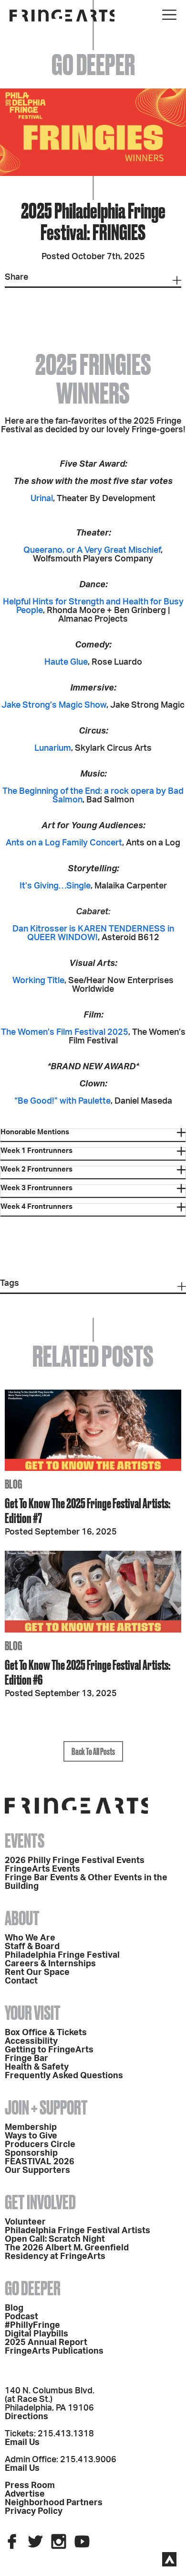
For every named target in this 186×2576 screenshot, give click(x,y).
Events (25, 1841)
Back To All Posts (93, 1751)
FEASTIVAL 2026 (40, 2162)
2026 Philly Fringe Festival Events (75, 1861)
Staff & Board (32, 1947)
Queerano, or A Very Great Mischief (92, 550)
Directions (26, 2417)
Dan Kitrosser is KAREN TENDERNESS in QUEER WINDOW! (93, 933)
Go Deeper (33, 2288)
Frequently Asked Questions (64, 2076)
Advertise (25, 2494)
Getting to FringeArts (49, 2050)
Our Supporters (37, 2170)
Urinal (42, 499)
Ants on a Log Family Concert (64, 843)
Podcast (21, 2317)
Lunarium (53, 748)
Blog (14, 2308)
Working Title (38, 981)
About (22, 1918)
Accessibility (31, 2041)
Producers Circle (40, 2145)
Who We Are (30, 1938)
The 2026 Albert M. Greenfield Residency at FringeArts (67, 2252)
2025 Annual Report (46, 2343)
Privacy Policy (34, 2511)
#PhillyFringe (32, 2325)
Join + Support (46, 2108)
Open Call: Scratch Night (55, 2239)
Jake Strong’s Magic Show (54, 705)
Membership (31, 2127)
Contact (21, 1981)
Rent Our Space (37, 1973)
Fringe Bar (26, 2059)
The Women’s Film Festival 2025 (65, 1032)
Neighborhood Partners (54, 2503)
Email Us (22, 2443)
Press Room (30, 2486)
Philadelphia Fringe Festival (62, 1955)
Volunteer (25, 2222)
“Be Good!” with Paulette (62, 1101)
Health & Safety (37, 2067)
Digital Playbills (36, 2334)
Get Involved (40, 2202)
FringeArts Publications (54, 2351)
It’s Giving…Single (55, 886)
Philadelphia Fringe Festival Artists (77, 2231)
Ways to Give (31, 2136)
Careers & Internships (50, 1964)
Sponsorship (31, 2153)
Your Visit (33, 2013)
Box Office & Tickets (46, 2033)
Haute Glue (66, 662)
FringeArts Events (42, 1869)
